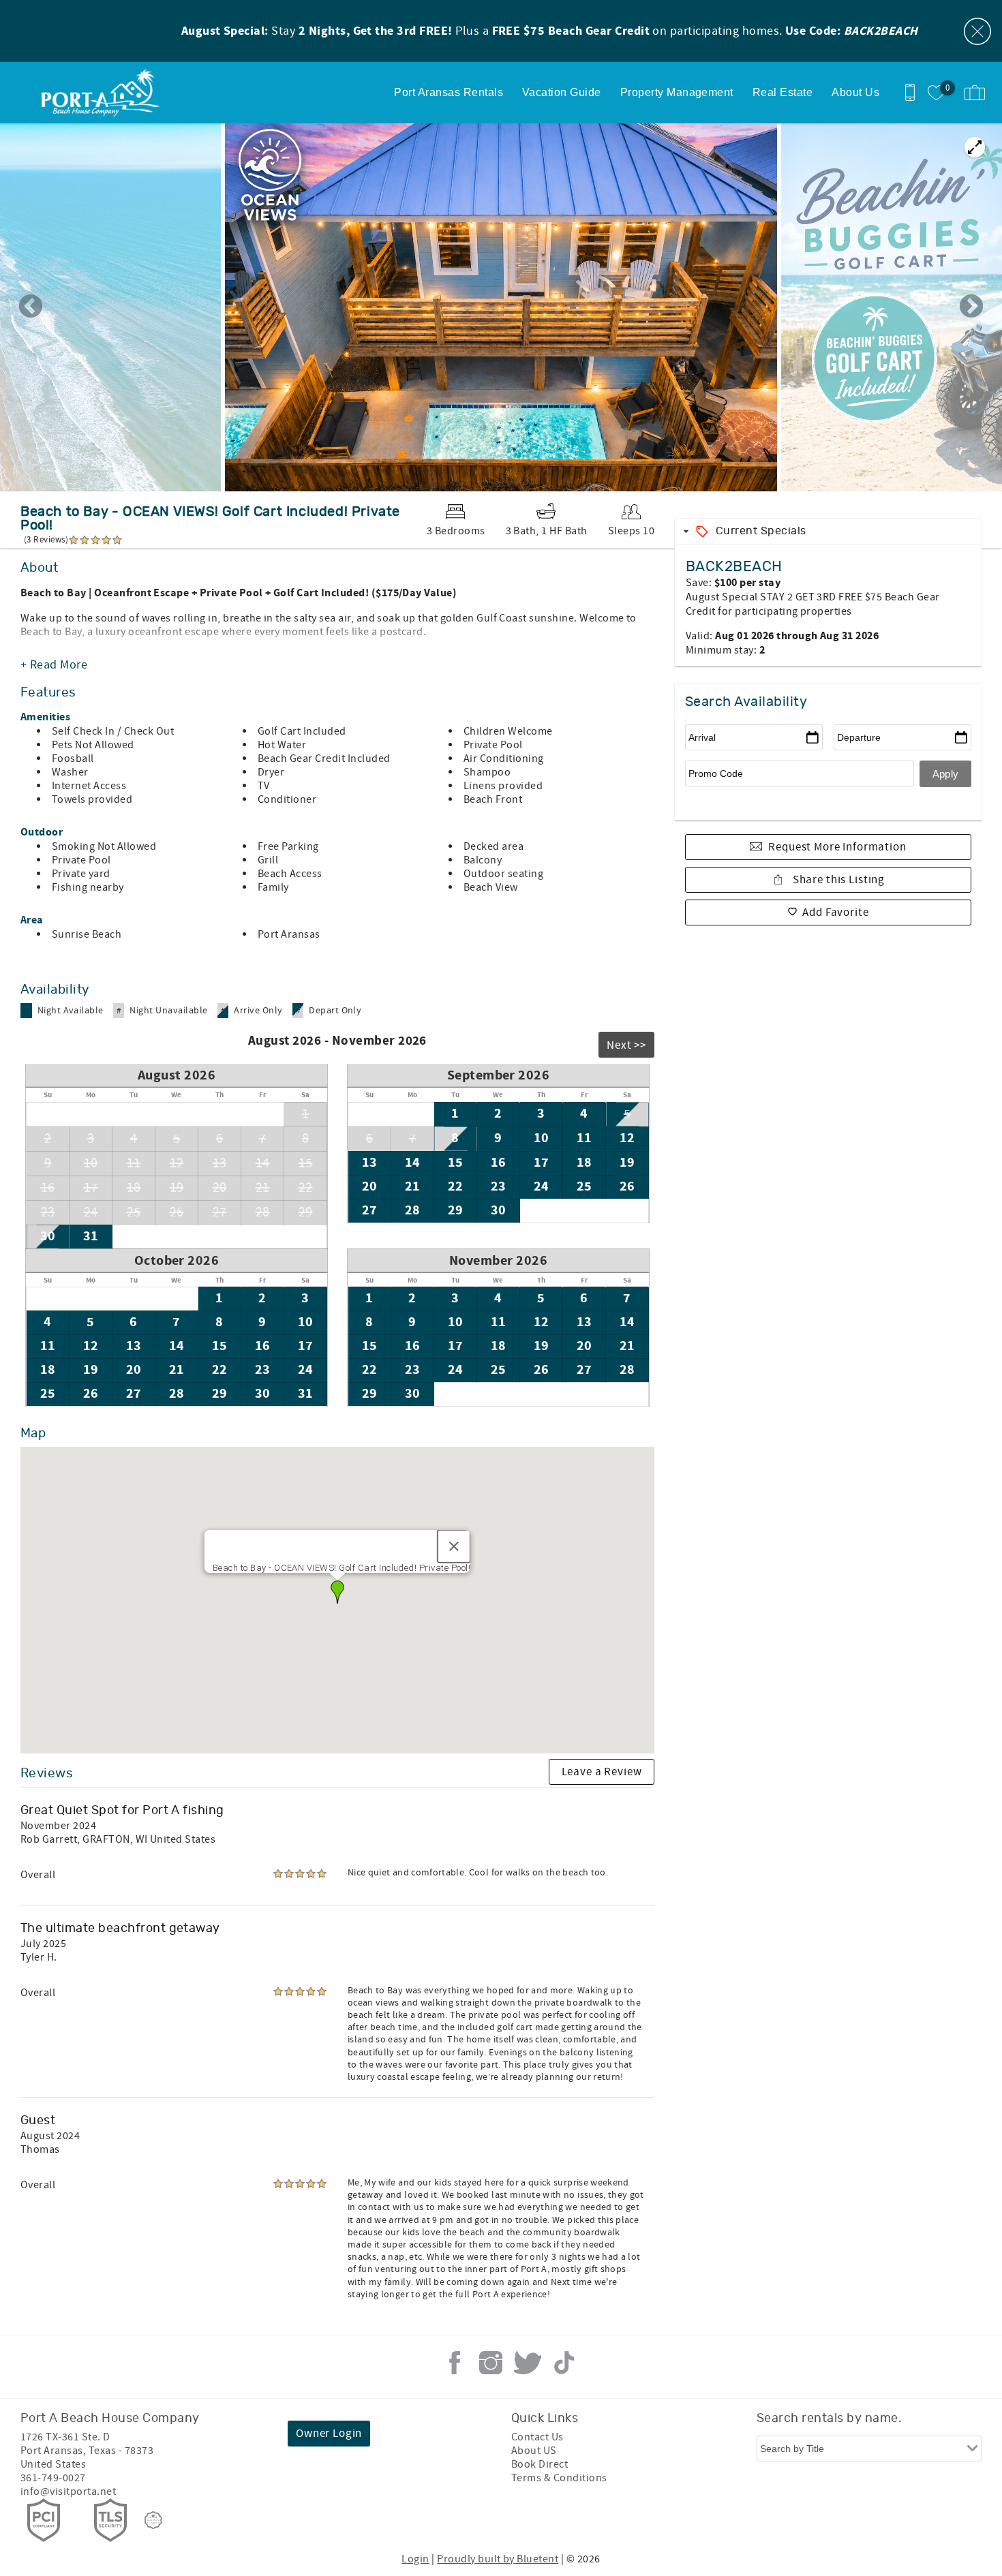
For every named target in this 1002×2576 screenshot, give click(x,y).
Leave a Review (602, 1772)
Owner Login (329, 2434)
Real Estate (783, 92)
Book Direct (540, 2464)
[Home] (104, 93)
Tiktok (564, 2363)
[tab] (828, 531)
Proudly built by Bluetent (498, 2559)
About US (534, 2451)
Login (415, 2559)
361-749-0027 (53, 2478)
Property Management (677, 92)
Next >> (626, 1045)
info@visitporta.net (68, 2491)
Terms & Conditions (559, 2478)
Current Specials (761, 531)
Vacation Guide (562, 92)
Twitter (528, 2363)
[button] (337, 1592)
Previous (31, 307)
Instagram (491, 2363)
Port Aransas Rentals (449, 92)
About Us (855, 92)
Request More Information (837, 847)
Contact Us (537, 2437)
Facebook (455, 2363)
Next (971, 307)
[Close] (454, 1546)
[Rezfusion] (153, 2520)
